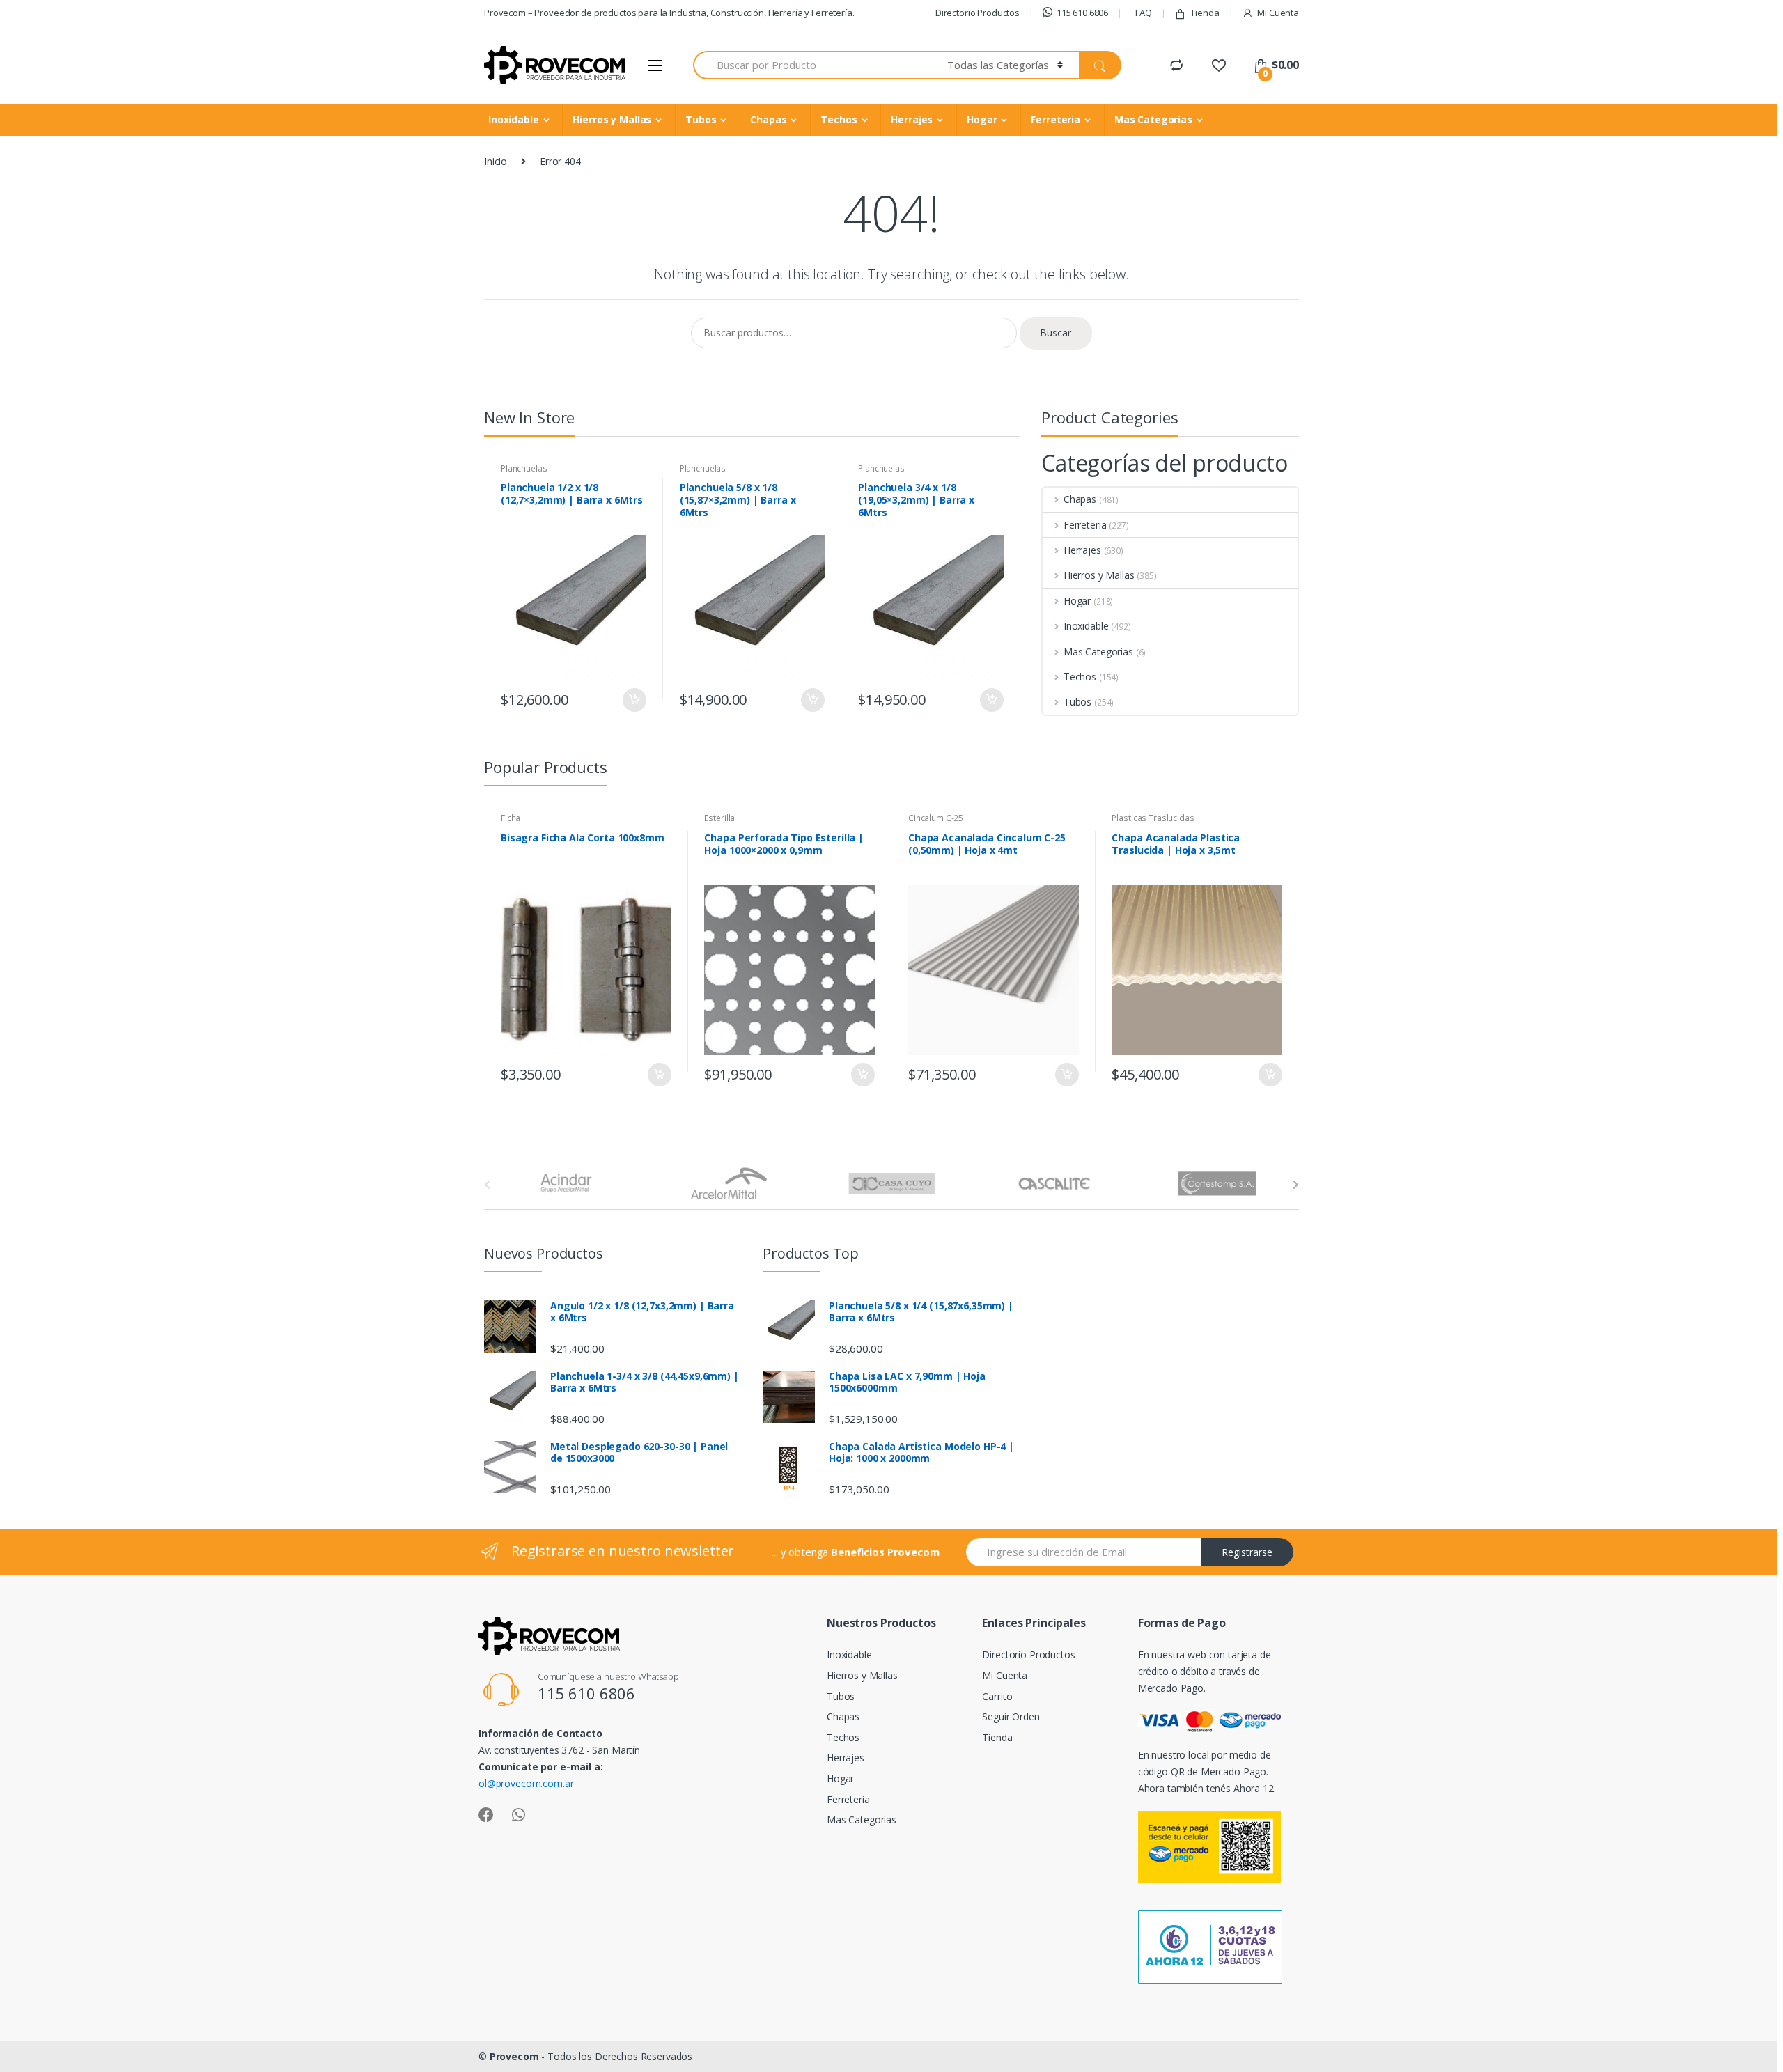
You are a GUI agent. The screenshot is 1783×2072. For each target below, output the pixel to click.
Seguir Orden (1011, 1716)
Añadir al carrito (634, 700)
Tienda (1205, 13)
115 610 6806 (1082, 13)
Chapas (768, 119)
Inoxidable (514, 119)
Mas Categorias (1153, 119)
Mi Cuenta (1278, 13)
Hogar (982, 119)
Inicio (496, 161)
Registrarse (1247, 1552)
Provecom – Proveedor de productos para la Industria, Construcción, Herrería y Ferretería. (669, 13)
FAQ (1144, 13)
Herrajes (912, 119)
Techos (839, 119)
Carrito (997, 1696)
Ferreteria (1056, 119)
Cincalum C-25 (936, 818)
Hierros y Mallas (612, 119)
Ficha (511, 818)
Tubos (701, 119)
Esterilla (719, 818)
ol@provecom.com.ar (526, 1783)
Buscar (1056, 333)
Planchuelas (524, 468)
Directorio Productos (978, 13)
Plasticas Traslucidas (1153, 818)
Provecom (514, 2056)
